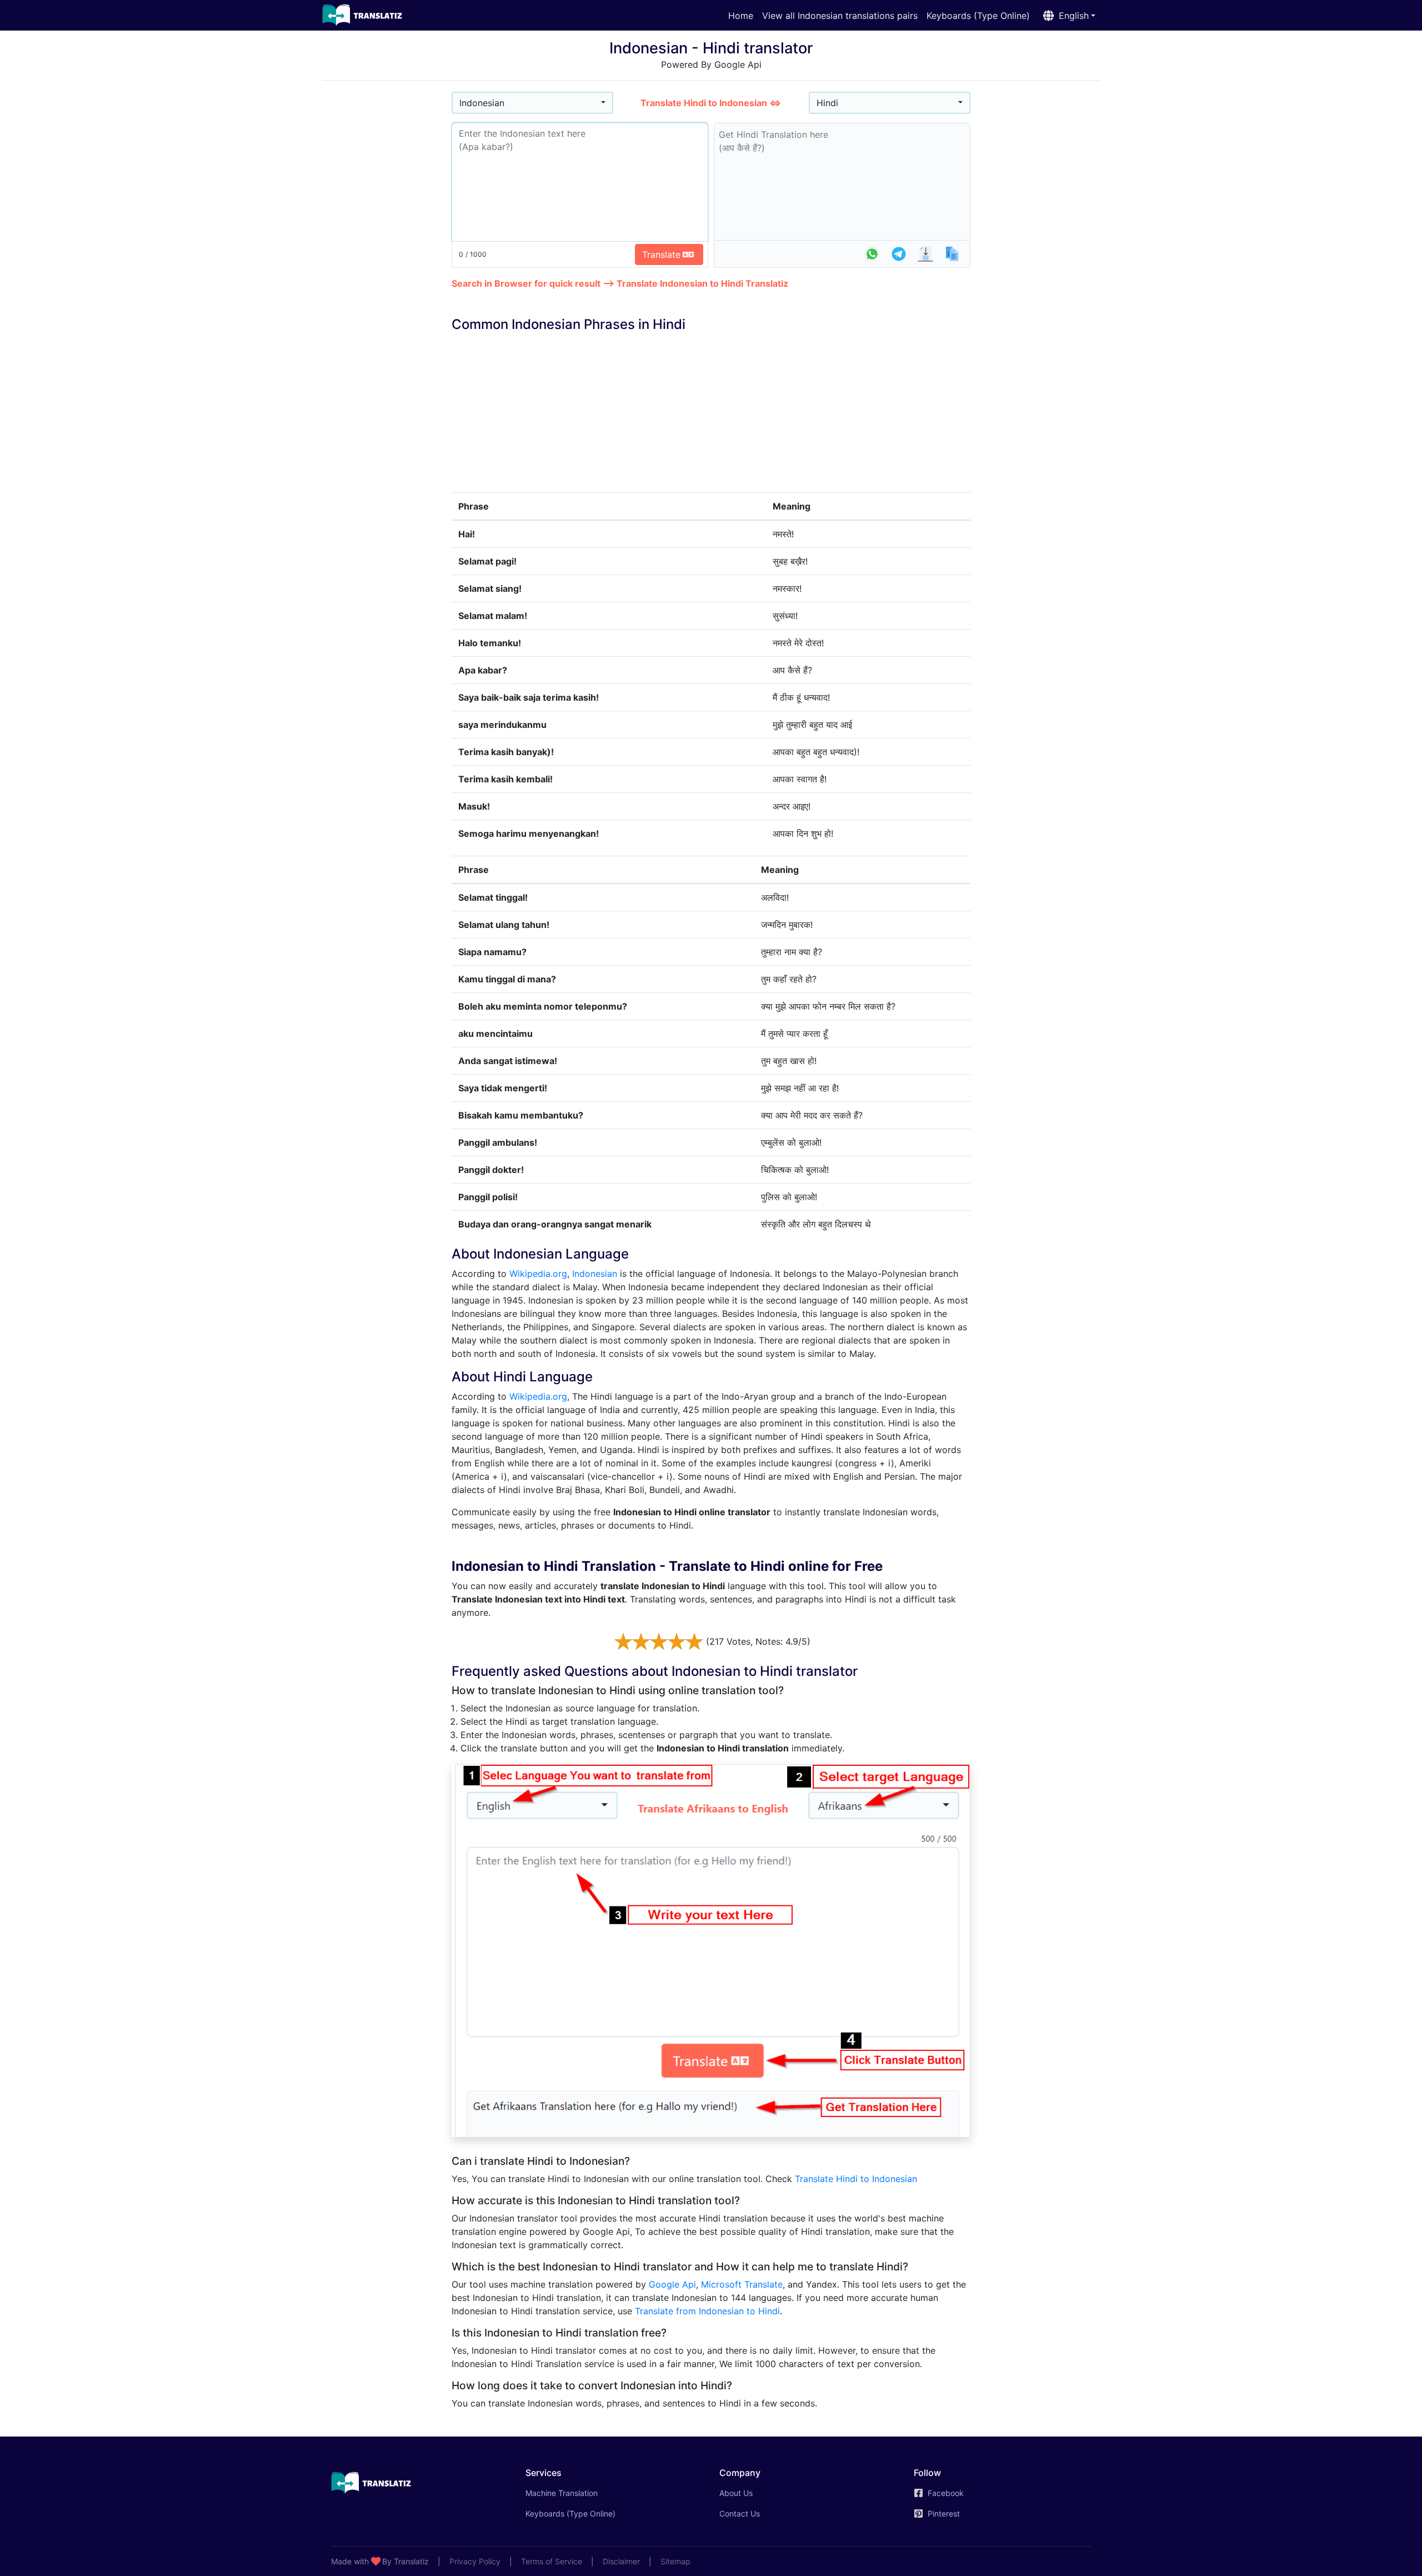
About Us (736, 2493)
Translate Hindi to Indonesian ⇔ (711, 103)
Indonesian (595, 1274)
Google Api (672, 2284)
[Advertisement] (387, 256)
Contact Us (740, 2513)
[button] (1067, 16)
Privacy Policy (475, 2561)
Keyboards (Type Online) (978, 16)
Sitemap (675, 2561)
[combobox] (532, 103)
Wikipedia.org (538, 1274)
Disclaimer (621, 2561)
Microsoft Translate (742, 2284)
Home (741, 16)
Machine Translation (577, 2493)
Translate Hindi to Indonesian (856, 2179)
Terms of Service (552, 2561)
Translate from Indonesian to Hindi (707, 2311)
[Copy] (952, 254)
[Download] (925, 254)
